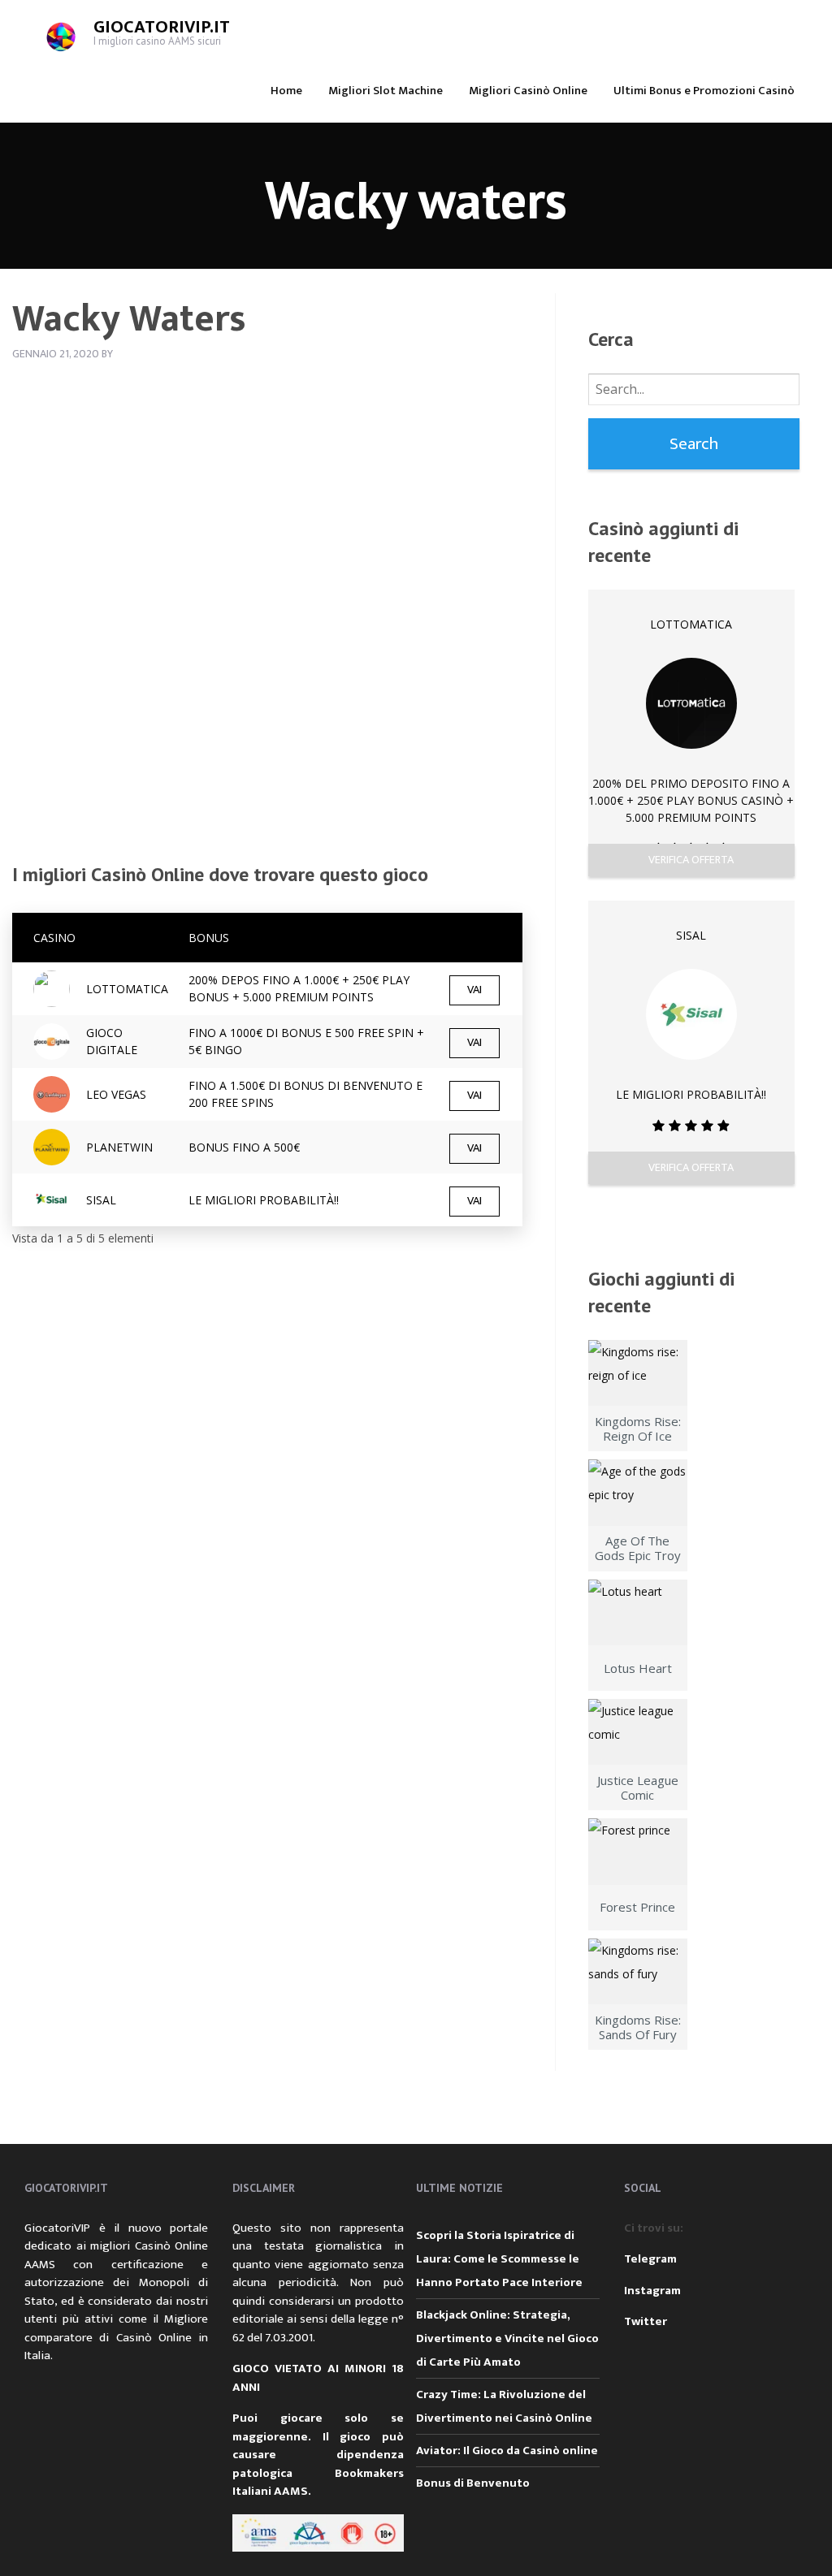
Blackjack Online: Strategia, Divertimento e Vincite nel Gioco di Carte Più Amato (507, 2338)
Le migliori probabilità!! (264, 1200)
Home (286, 91)
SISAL (101, 1200)
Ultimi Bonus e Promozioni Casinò (704, 91)
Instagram (652, 2291)
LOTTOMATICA (127, 989)
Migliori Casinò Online (528, 91)
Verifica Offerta (691, 860)
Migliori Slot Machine (386, 91)
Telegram (650, 2259)
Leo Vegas (116, 1094)
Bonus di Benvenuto (473, 2483)
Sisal (691, 935)
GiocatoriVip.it (162, 27)
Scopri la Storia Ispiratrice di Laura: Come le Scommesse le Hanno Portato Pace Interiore (499, 2259)
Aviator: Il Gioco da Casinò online (507, 2451)
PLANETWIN (119, 1147)
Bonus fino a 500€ (244, 1147)
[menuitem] (286, 90)
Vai (474, 990)
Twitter (646, 2321)
